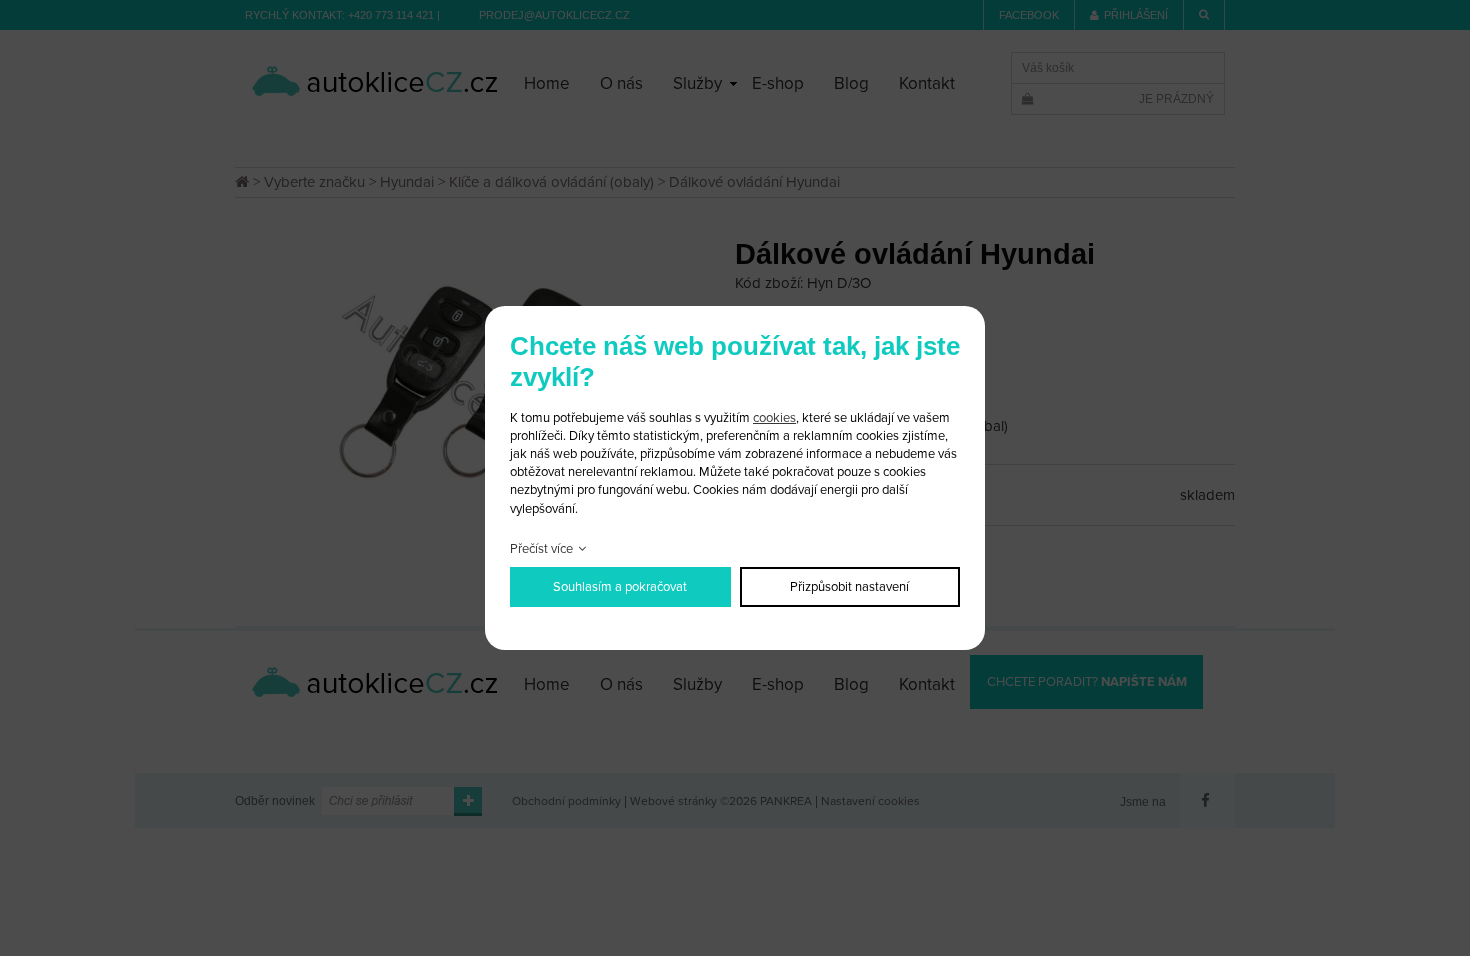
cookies (774, 418)
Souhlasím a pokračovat (620, 587)
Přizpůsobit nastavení (849, 587)
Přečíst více (541, 549)
